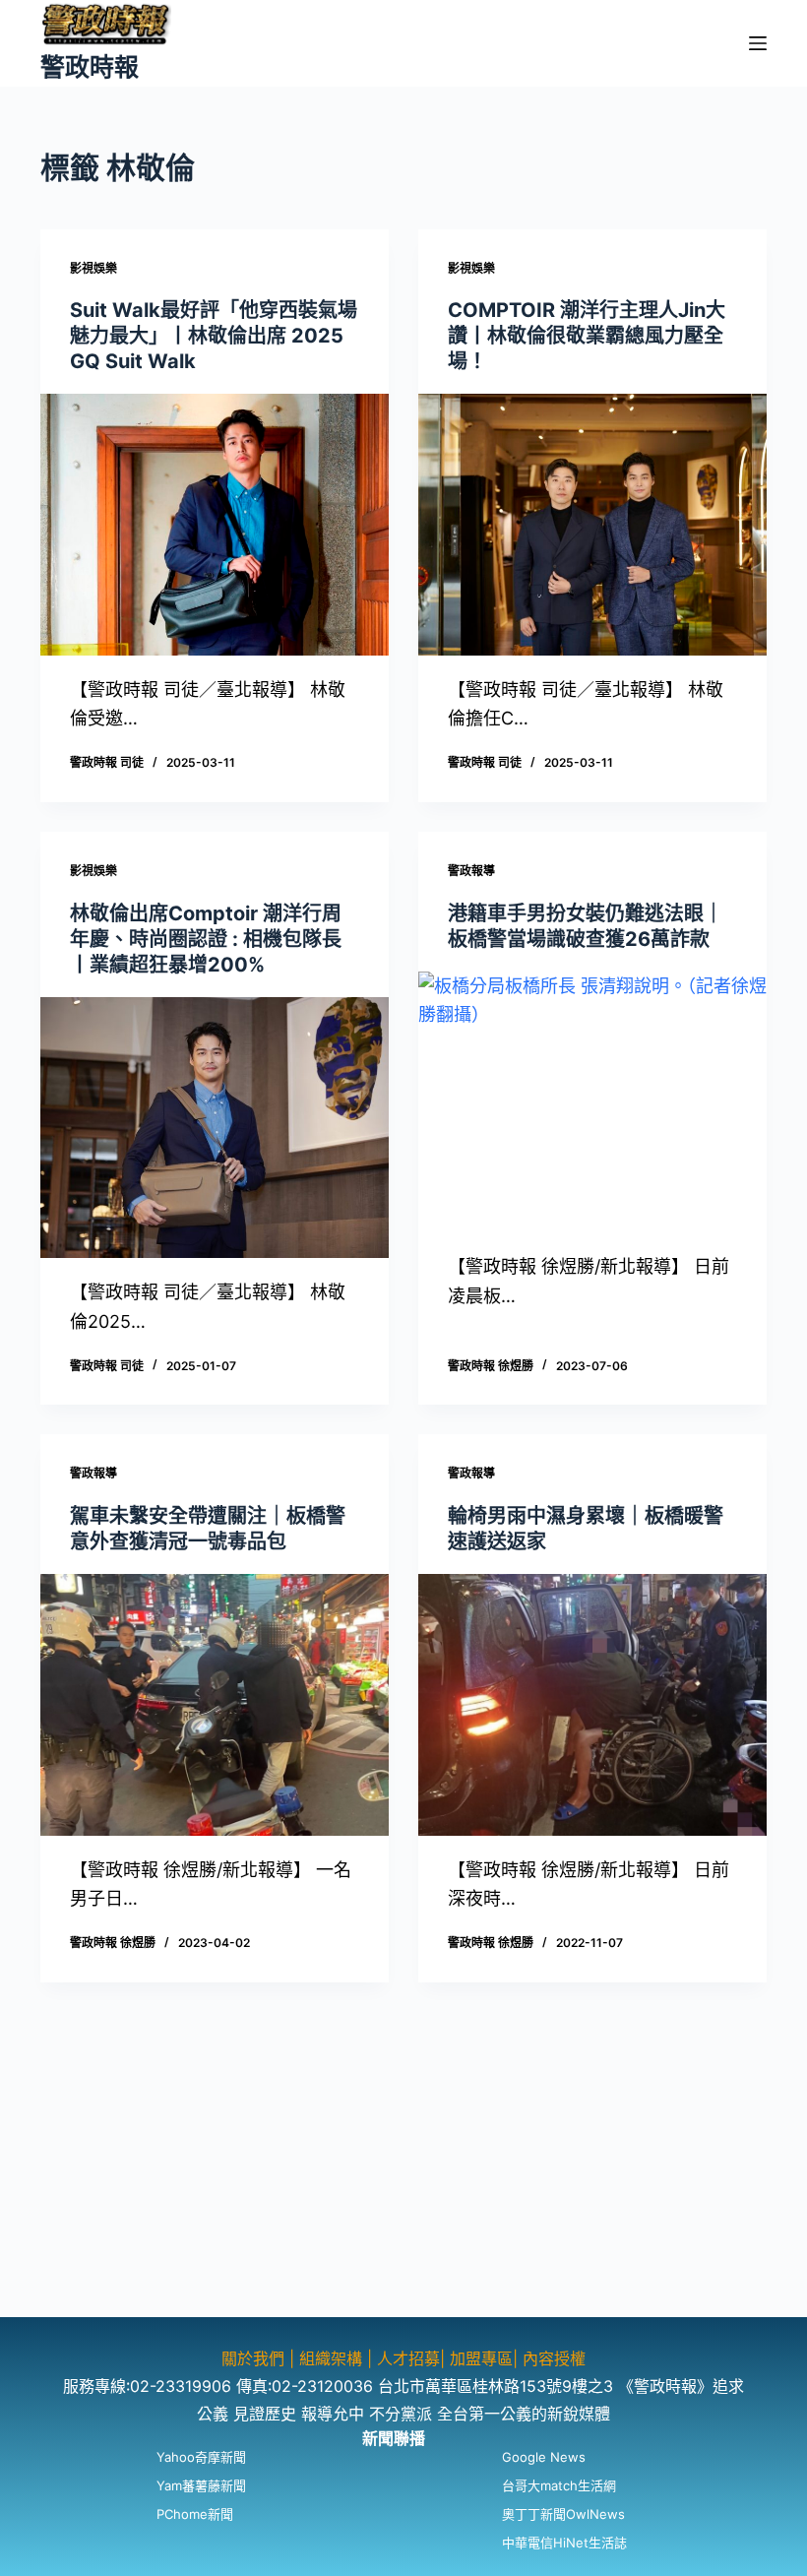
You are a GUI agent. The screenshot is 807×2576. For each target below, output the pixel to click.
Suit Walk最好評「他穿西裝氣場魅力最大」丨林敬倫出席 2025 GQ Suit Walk (214, 336)
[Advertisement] (403, 2179)
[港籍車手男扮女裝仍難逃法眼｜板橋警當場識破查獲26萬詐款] (592, 1102)
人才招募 (408, 2358)
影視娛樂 (93, 268)
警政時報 (90, 67)
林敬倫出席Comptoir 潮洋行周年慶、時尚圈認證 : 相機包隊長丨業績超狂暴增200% (206, 939)
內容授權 (554, 2358)
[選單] (758, 43)
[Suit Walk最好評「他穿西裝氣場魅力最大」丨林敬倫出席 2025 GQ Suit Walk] (215, 525)
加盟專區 (481, 2358)
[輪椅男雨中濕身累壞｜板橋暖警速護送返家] (592, 1705)
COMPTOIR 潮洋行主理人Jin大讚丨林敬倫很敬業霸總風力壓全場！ (587, 336)
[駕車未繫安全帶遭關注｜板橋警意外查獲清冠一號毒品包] (215, 1705)
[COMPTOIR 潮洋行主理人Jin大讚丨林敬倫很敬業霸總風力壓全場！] (592, 525)
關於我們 (255, 2358)
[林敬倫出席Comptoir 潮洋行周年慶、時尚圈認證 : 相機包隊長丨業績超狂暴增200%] (215, 1128)
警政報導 (471, 871)
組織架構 (331, 2358)
